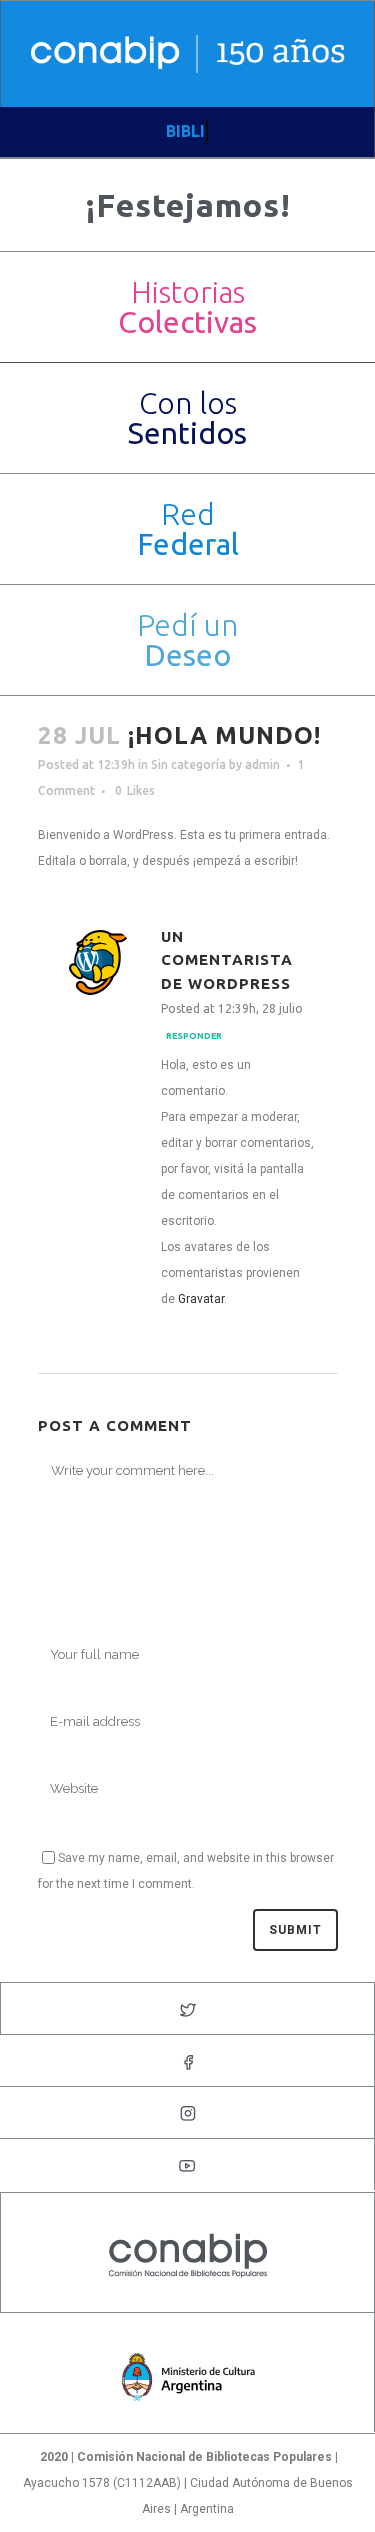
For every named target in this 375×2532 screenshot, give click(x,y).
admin (262, 764)
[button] (187, 307)
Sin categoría (188, 764)
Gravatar (201, 1299)
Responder (194, 1036)
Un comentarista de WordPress (227, 960)
